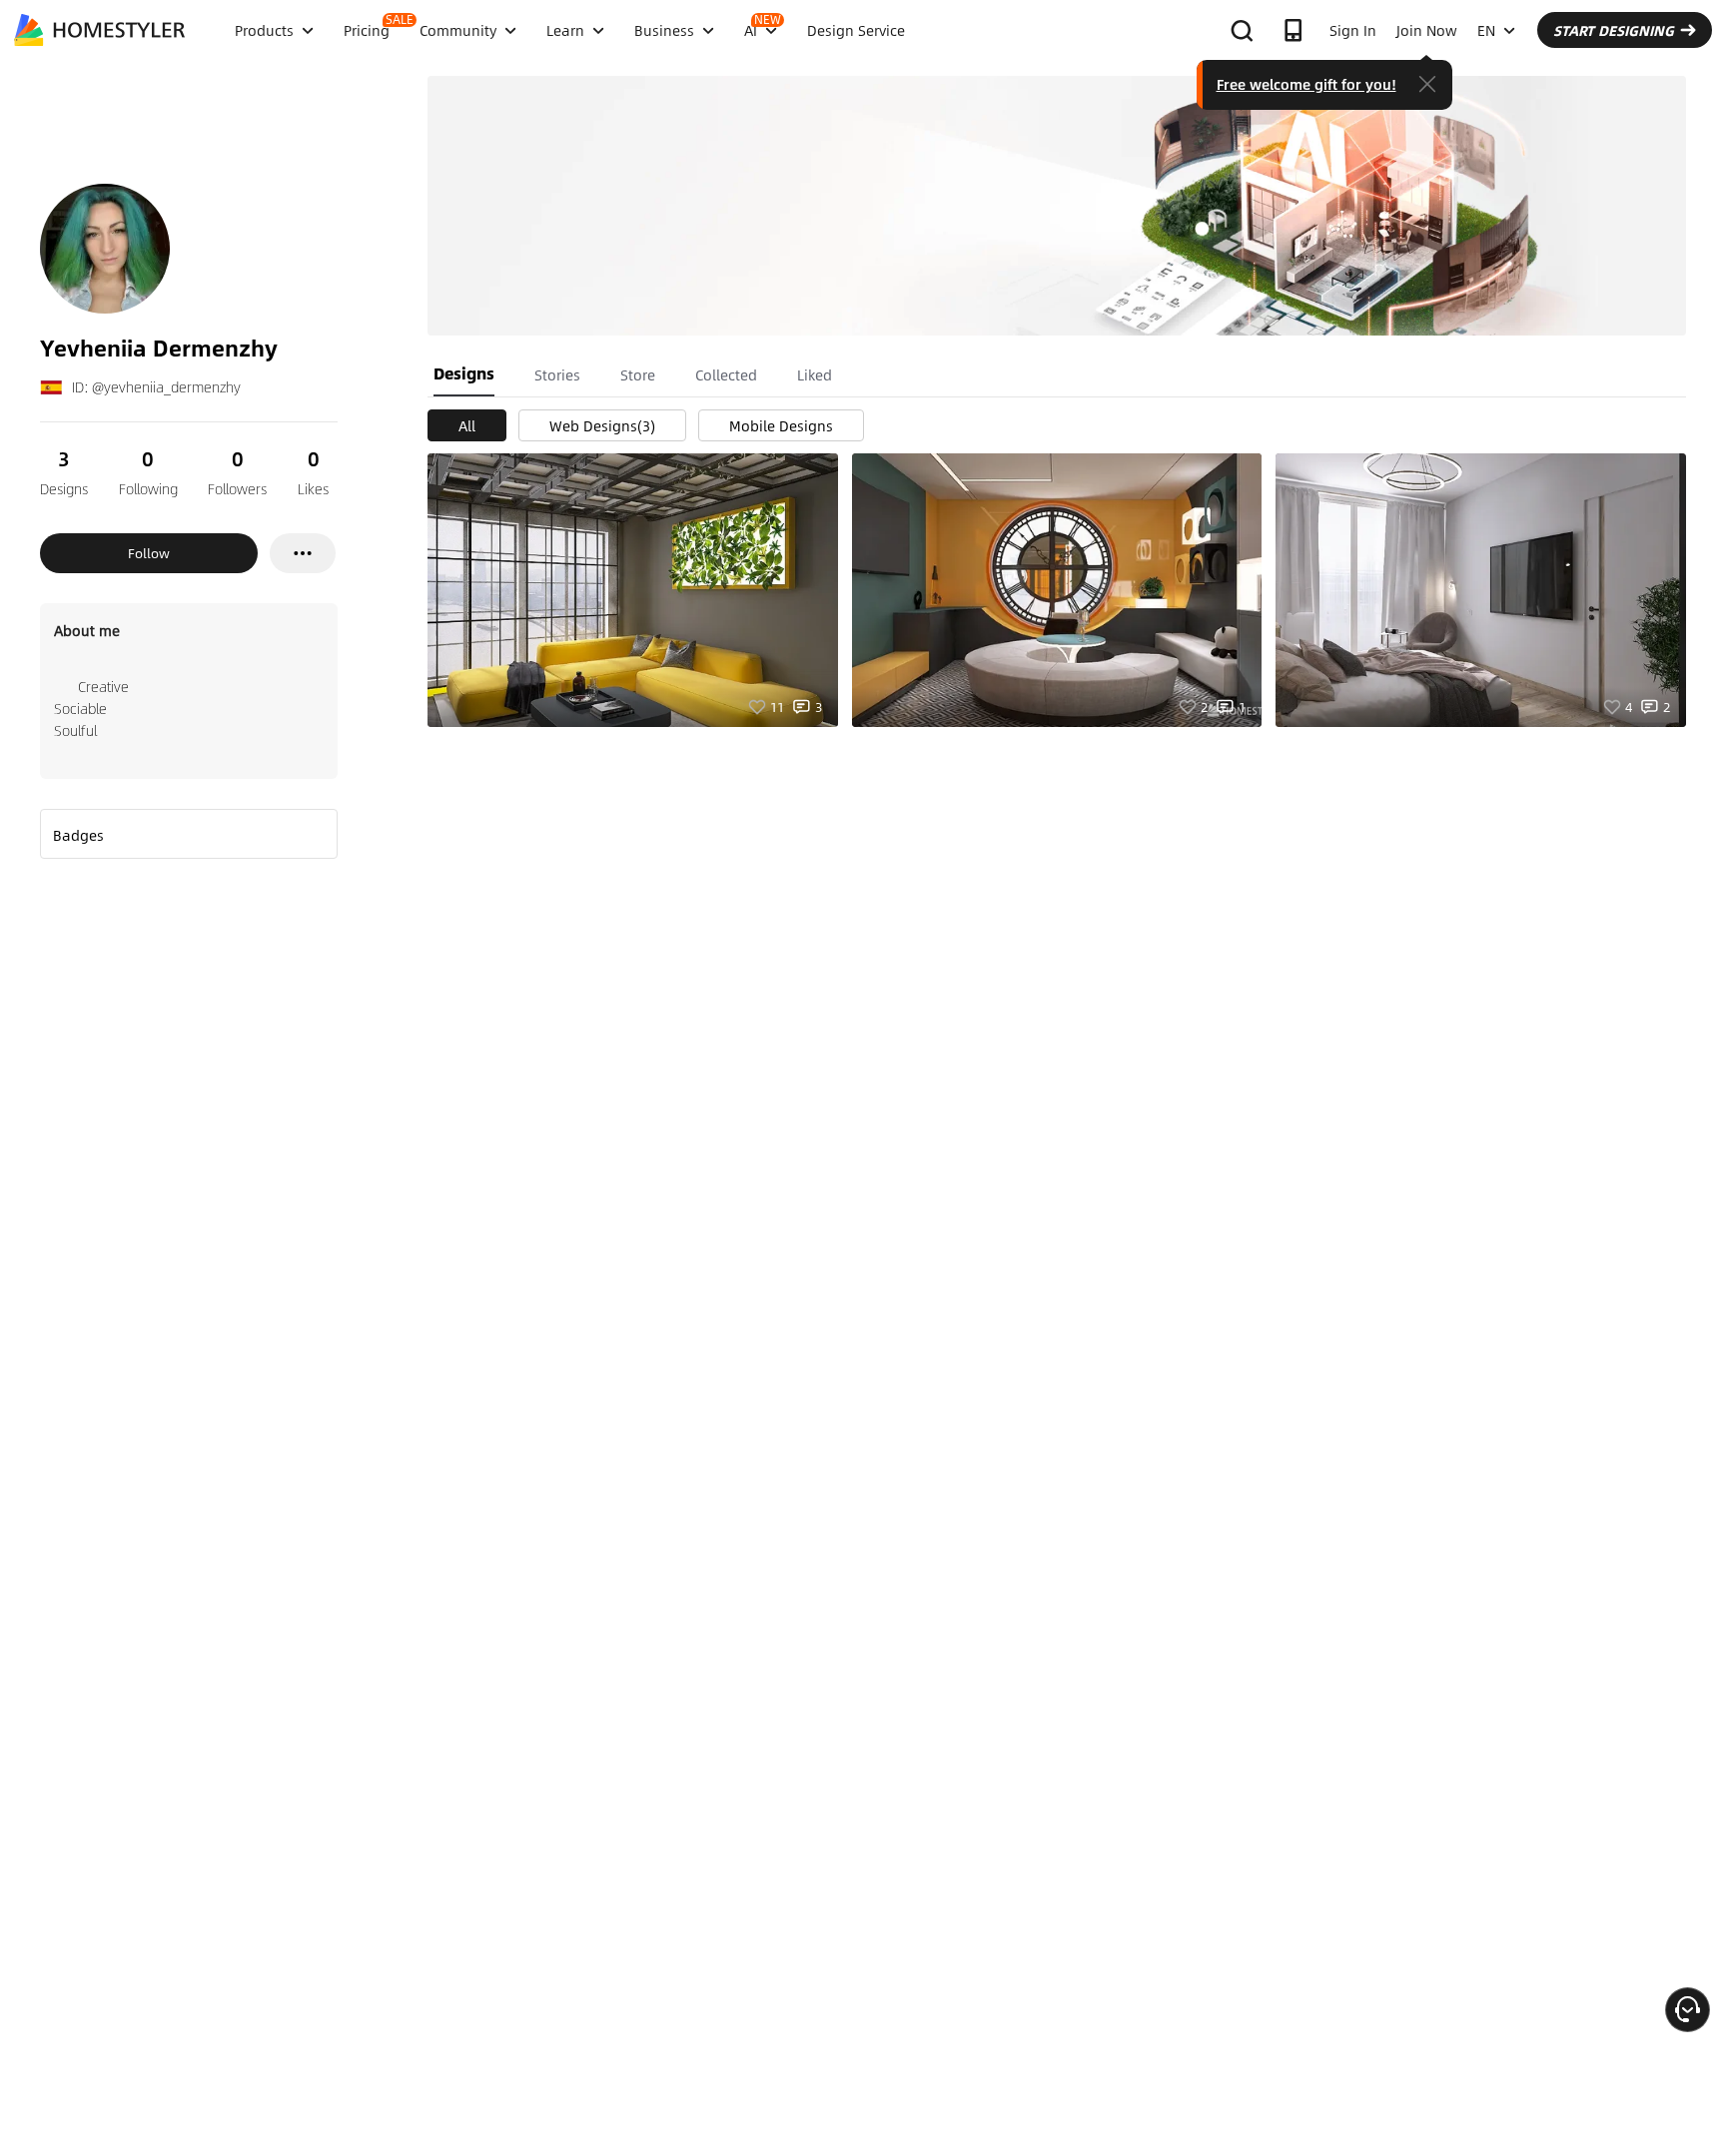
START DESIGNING (1614, 30)
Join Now (1427, 30)
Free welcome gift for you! (1306, 84)
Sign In (1353, 30)
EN (1486, 30)
